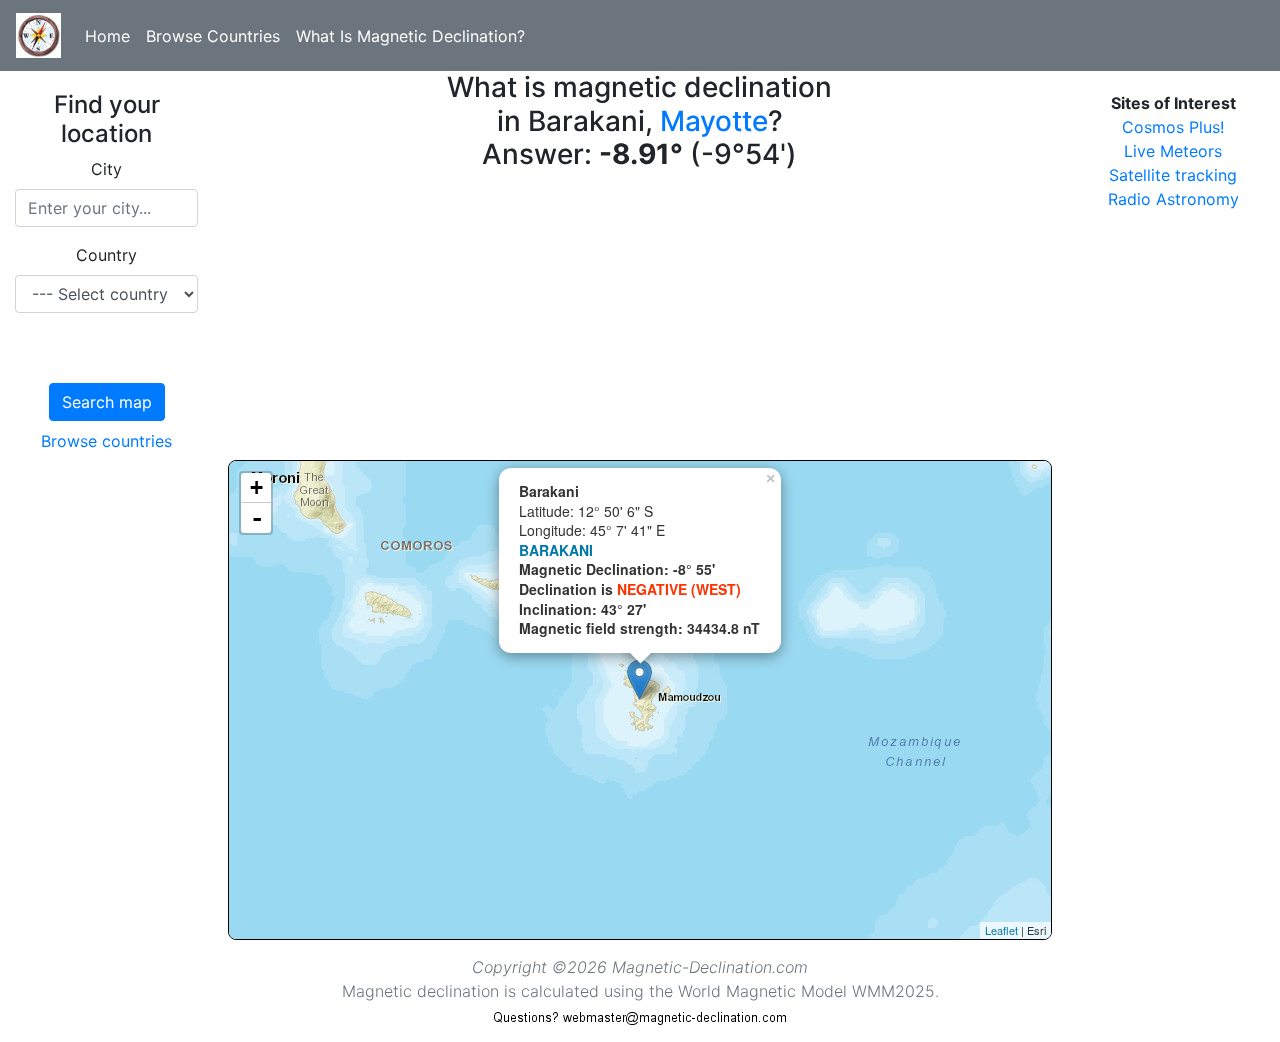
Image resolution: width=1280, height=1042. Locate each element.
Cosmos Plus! (1173, 127)
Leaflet (1001, 930)
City (106, 169)
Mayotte (714, 121)
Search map (107, 402)
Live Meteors (1173, 151)
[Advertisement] (639, 320)
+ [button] (256, 487)
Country (106, 255)
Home (107, 36)
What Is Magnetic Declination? (410, 36)
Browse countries (106, 441)
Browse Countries (213, 36)
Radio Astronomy (1173, 199)
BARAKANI (556, 550)
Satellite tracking (1173, 175)
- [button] (257, 518)
